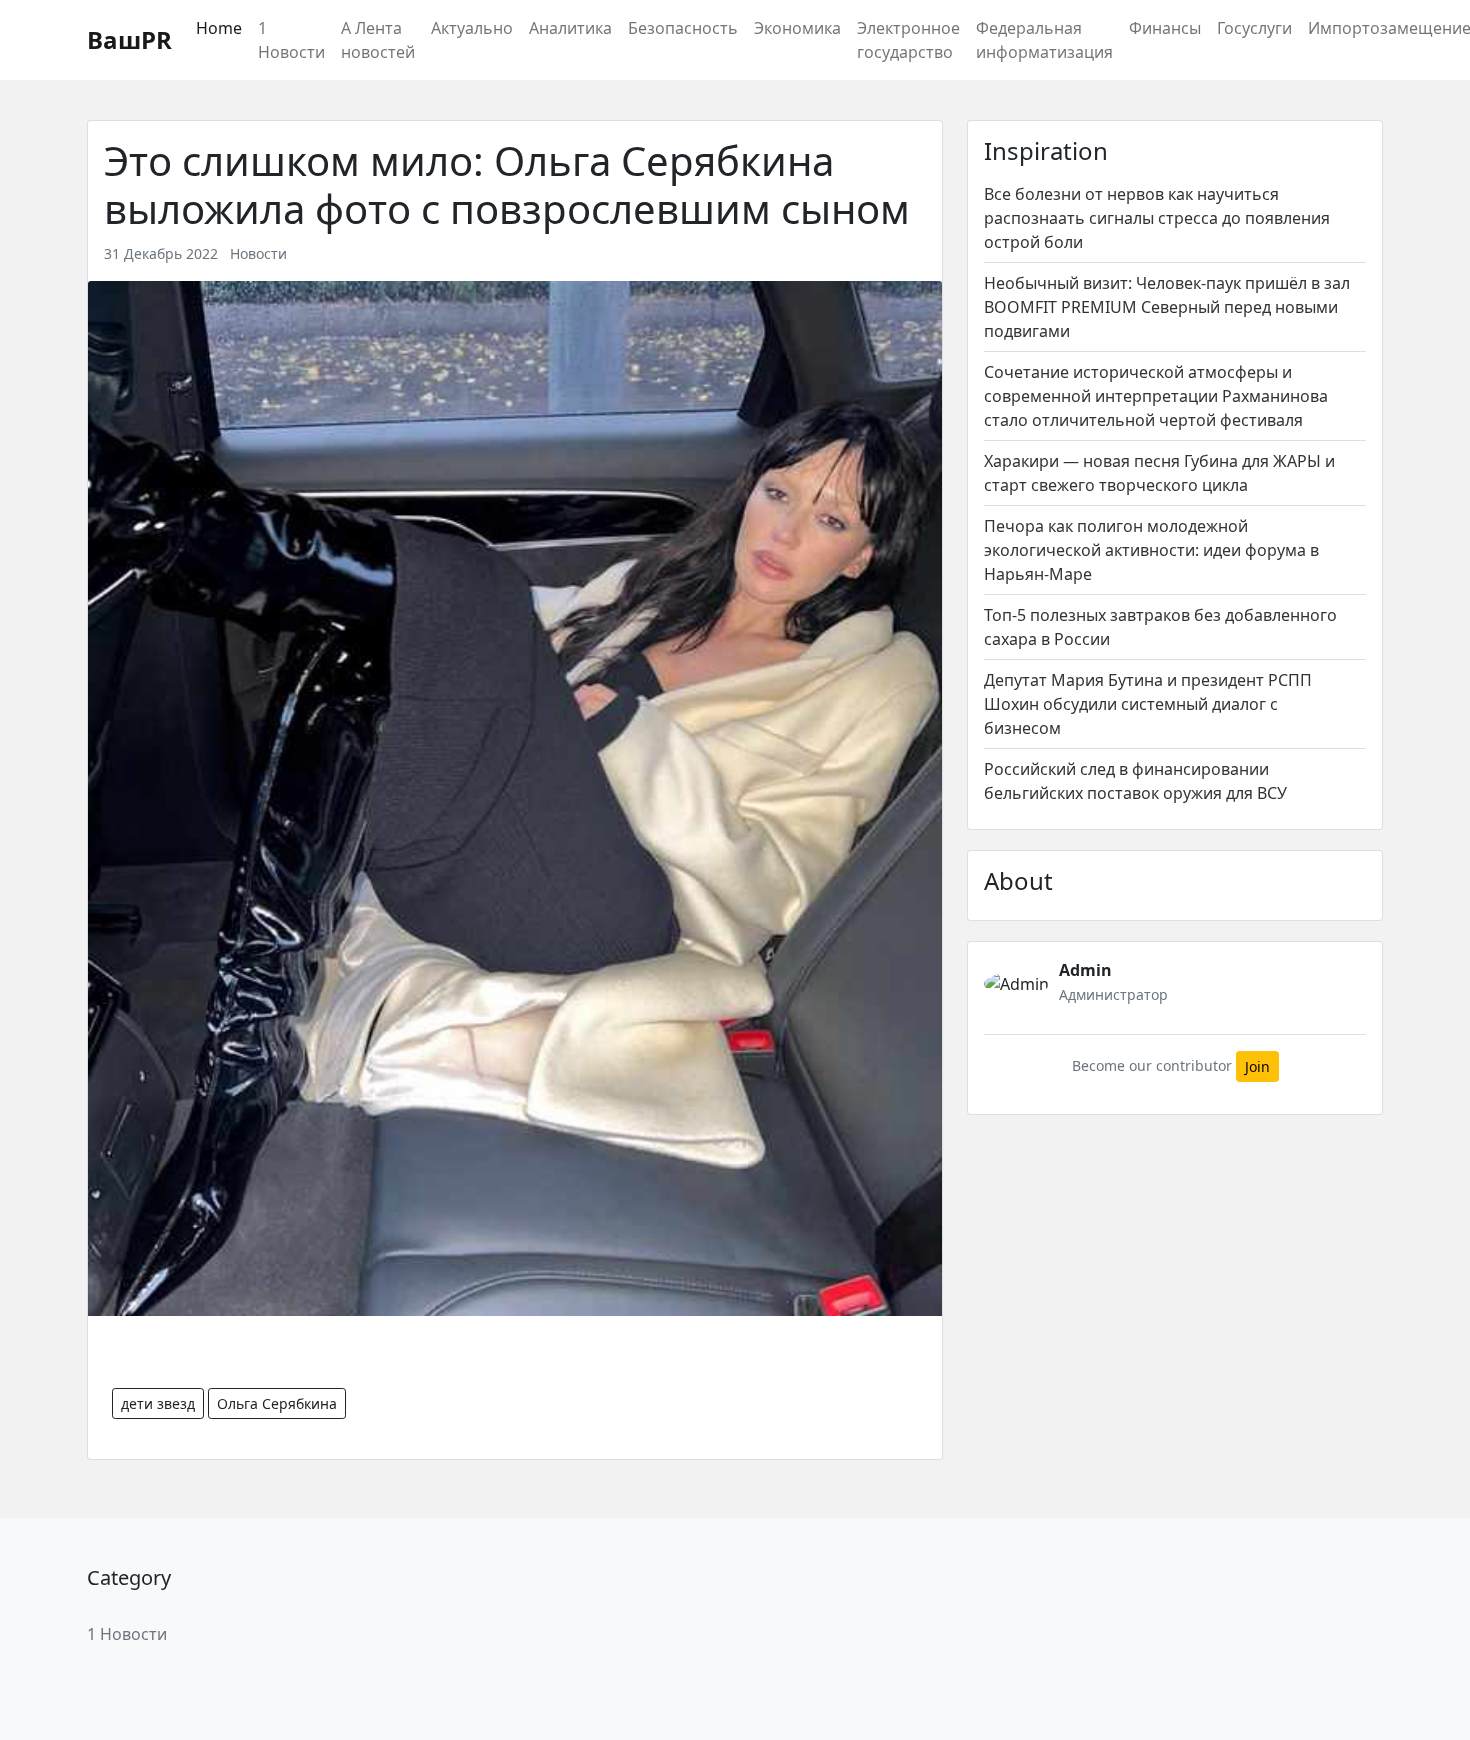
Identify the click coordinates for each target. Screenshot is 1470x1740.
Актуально (472, 28)
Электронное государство (908, 40)
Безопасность (683, 28)
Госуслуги (1254, 28)
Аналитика (570, 28)
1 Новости (291, 40)
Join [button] (1257, 1066)
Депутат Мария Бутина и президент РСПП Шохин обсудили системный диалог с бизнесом (1148, 704)
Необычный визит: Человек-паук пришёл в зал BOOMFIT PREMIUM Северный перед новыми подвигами (1167, 307)
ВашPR (129, 39)
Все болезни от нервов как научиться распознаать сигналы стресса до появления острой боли (1157, 218)
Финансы (1165, 28)
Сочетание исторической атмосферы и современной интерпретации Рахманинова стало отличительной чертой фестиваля (1156, 396)
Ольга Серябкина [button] (277, 1403)
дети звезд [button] (158, 1403)
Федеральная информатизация (1044, 40)
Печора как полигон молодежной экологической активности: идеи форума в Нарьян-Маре (1151, 550)
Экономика (797, 28)
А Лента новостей (378, 40)
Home (219, 28)
